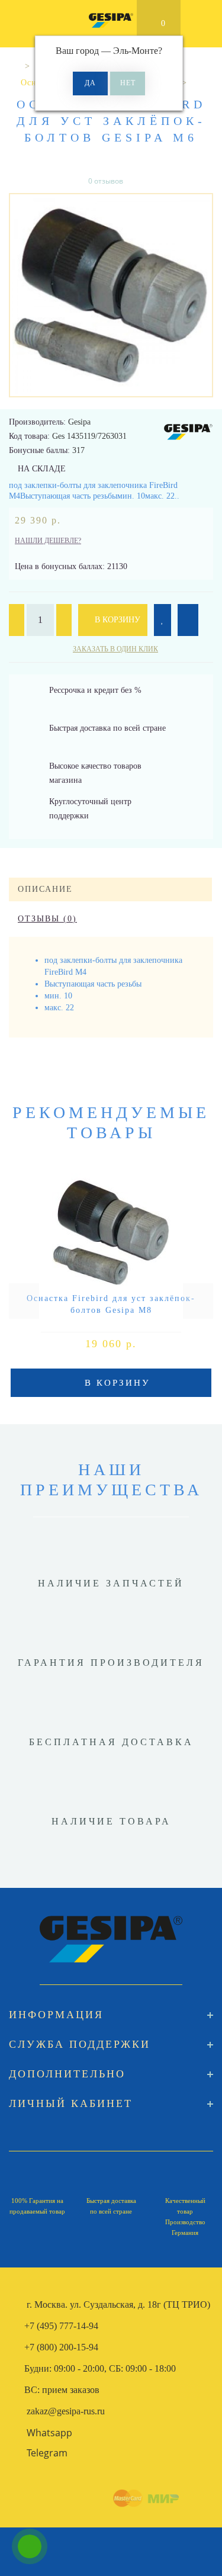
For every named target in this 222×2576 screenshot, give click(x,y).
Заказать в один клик (115, 649)
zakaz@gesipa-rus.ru (66, 2411)
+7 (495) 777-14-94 (61, 2326)
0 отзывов (106, 181)
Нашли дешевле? (48, 541)
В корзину (116, 620)
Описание (45, 889)
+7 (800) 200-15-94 (61, 2347)
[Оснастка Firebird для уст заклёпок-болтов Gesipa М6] (111, 295)
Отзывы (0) (47, 919)
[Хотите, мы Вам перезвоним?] (30, 2546)
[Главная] (13, 66)
